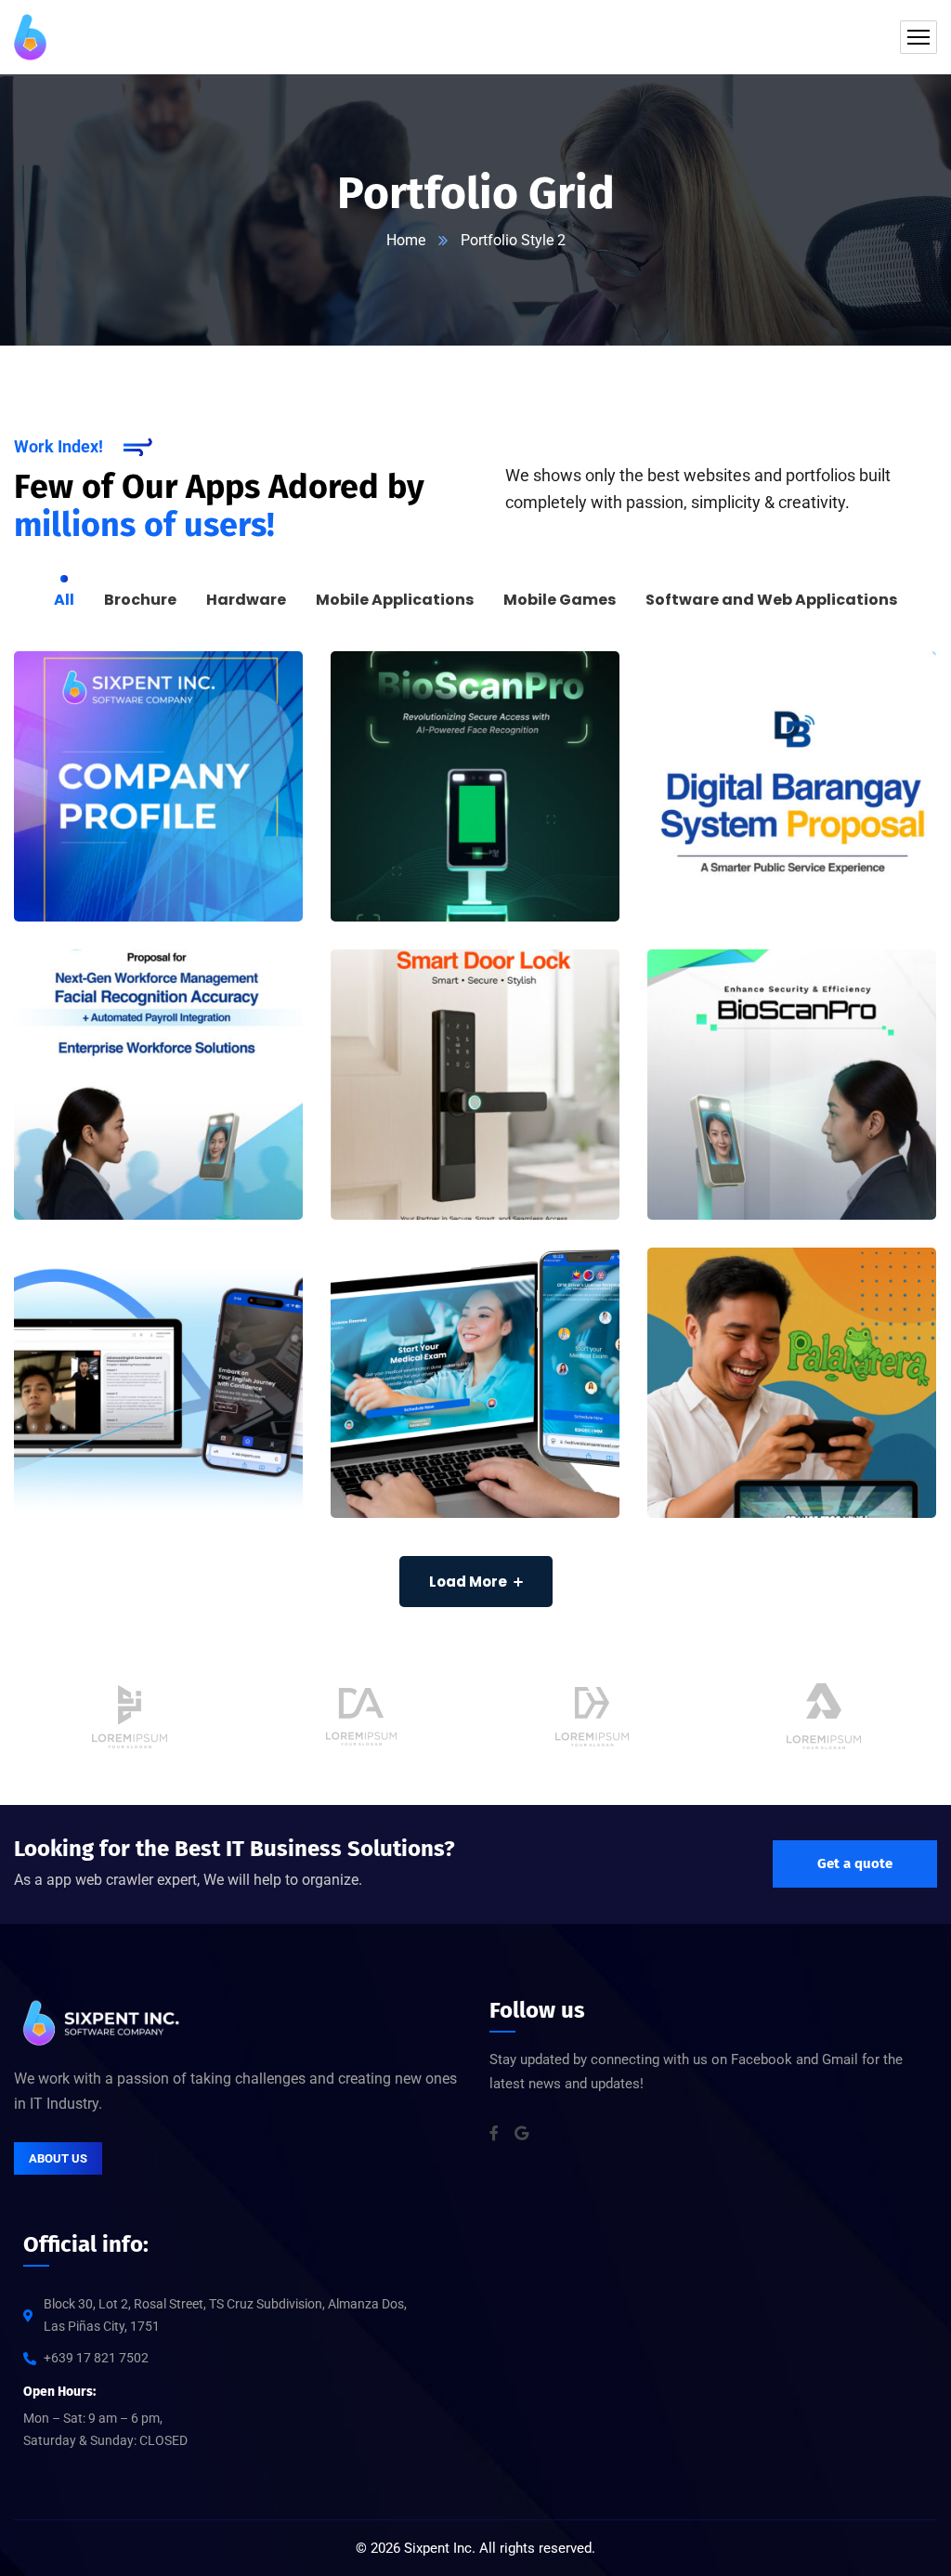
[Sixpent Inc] (30, 37)
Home (406, 240)
